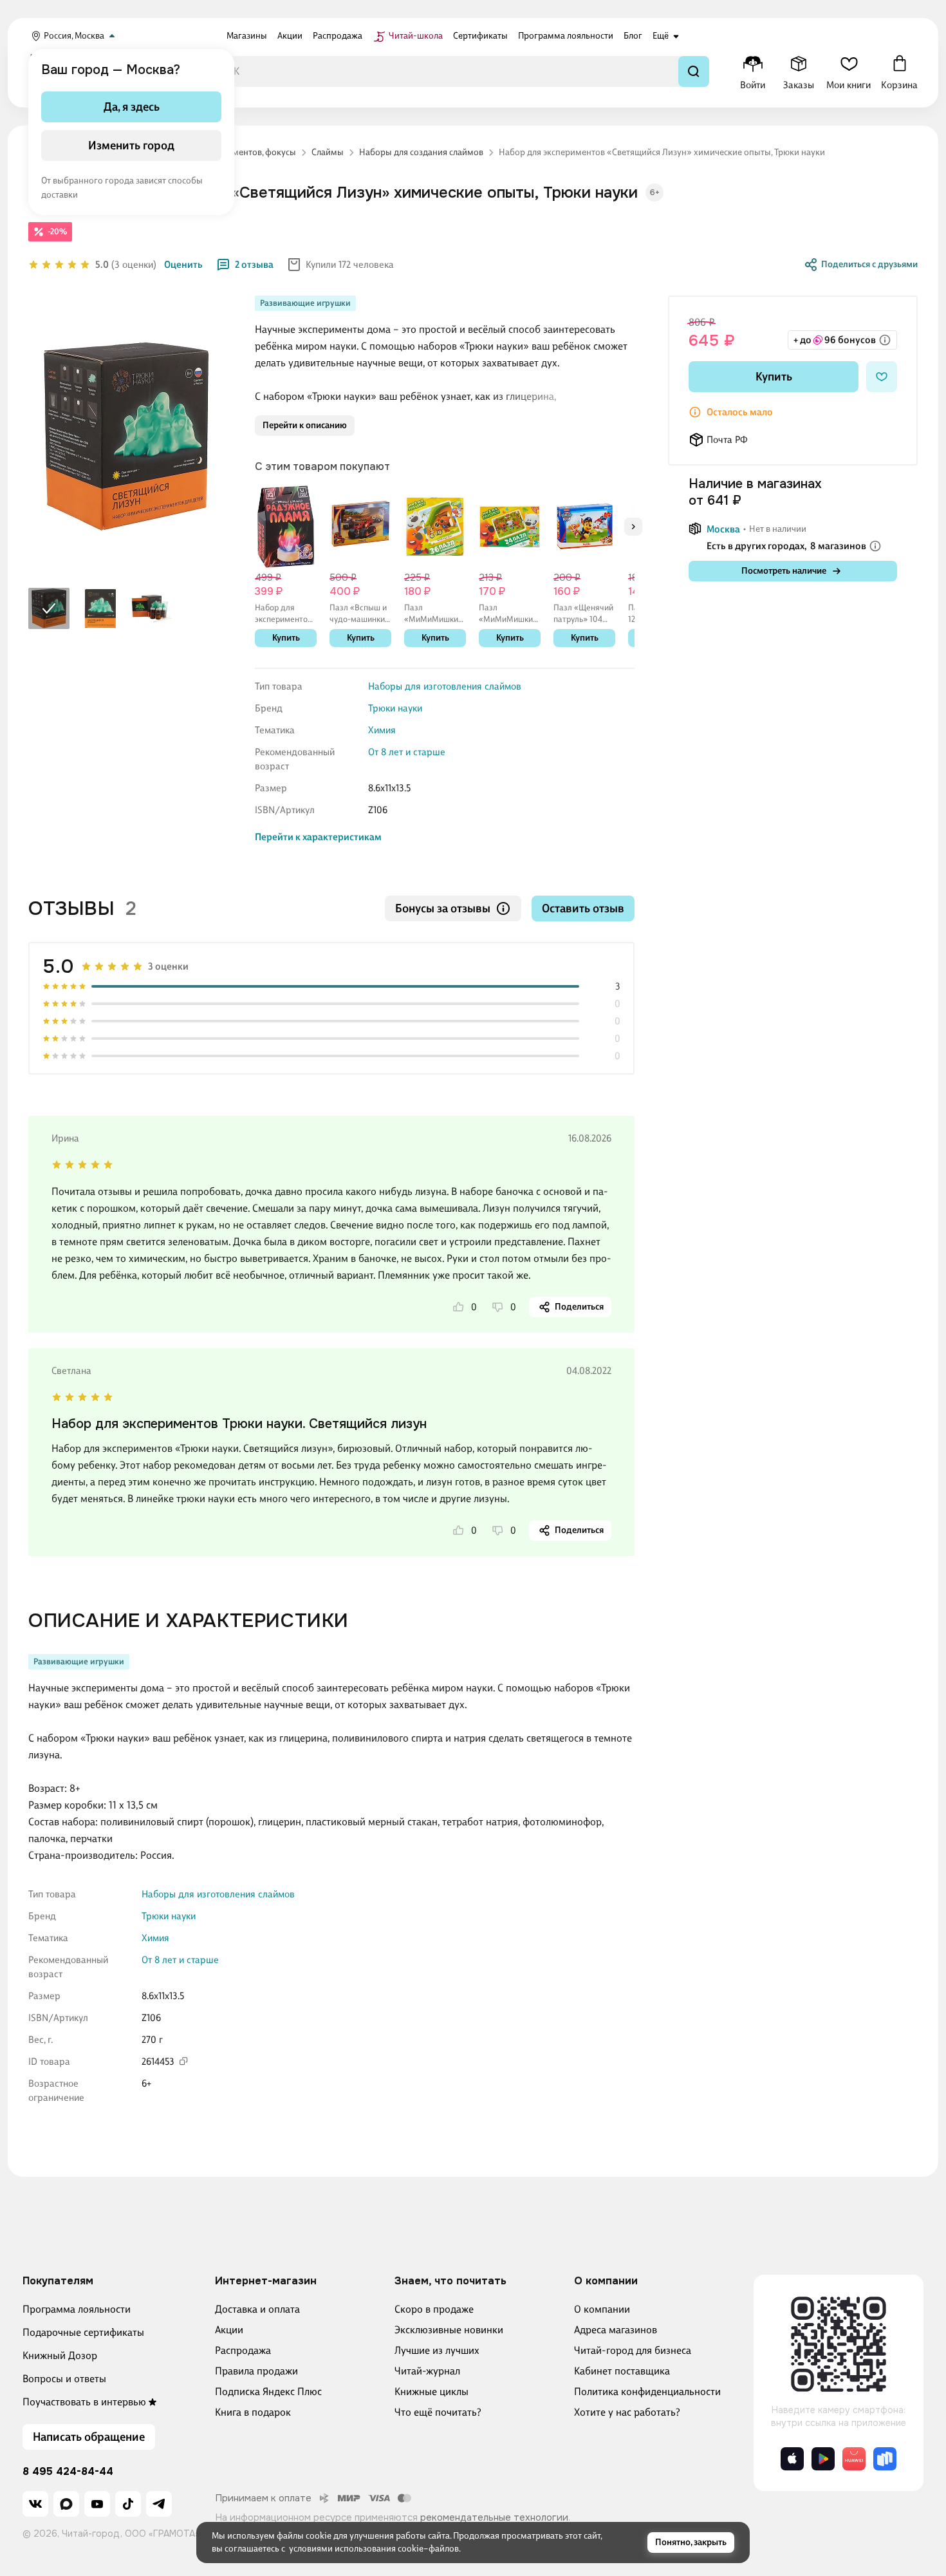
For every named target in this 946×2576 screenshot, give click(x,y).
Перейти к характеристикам (318, 837)
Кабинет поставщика (622, 2371)
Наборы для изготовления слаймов (445, 686)
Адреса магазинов (616, 2330)
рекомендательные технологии (494, 2517)
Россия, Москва (74, 36)
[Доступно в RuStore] (885, 2459)
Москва (723, 529)
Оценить (183, 265)
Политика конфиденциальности (647, 2392)
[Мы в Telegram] (159, 2504)
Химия (382, 730)
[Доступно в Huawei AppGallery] (854, 2459)
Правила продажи (256, 2371)
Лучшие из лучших (437, 2350)
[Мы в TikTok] (128, 2504)
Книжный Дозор (60, 2355)
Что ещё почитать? (438, 2412)
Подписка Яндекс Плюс (268, 2392)
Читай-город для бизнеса (633, 2350)
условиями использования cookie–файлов (374, 2549)
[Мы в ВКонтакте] (35, 2504)
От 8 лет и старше (407, 752)
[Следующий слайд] (633, 527)
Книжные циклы (431, 2392)
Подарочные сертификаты (83, 2332)
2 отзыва (254, 265)
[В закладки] (882, 377)
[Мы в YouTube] (97, 2504)
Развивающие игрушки (305, 303)
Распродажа (243, 2350)
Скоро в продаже (434, 2309)
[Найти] (694, 71)
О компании (602, 2309)
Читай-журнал (427, 2371)
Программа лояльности (77, 2309)
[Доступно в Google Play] (823, 2459)
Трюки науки (395, 708)
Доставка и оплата (257, 2309)
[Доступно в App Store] (792, 2459)
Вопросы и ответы (64, 2379)
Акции (229, 2330)
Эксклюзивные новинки (449, 2330)
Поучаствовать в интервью (84, 2402)
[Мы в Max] (66, 2504)
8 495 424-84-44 (68, 2472)
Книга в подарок (253, 2412)
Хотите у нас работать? (627, 2412)
